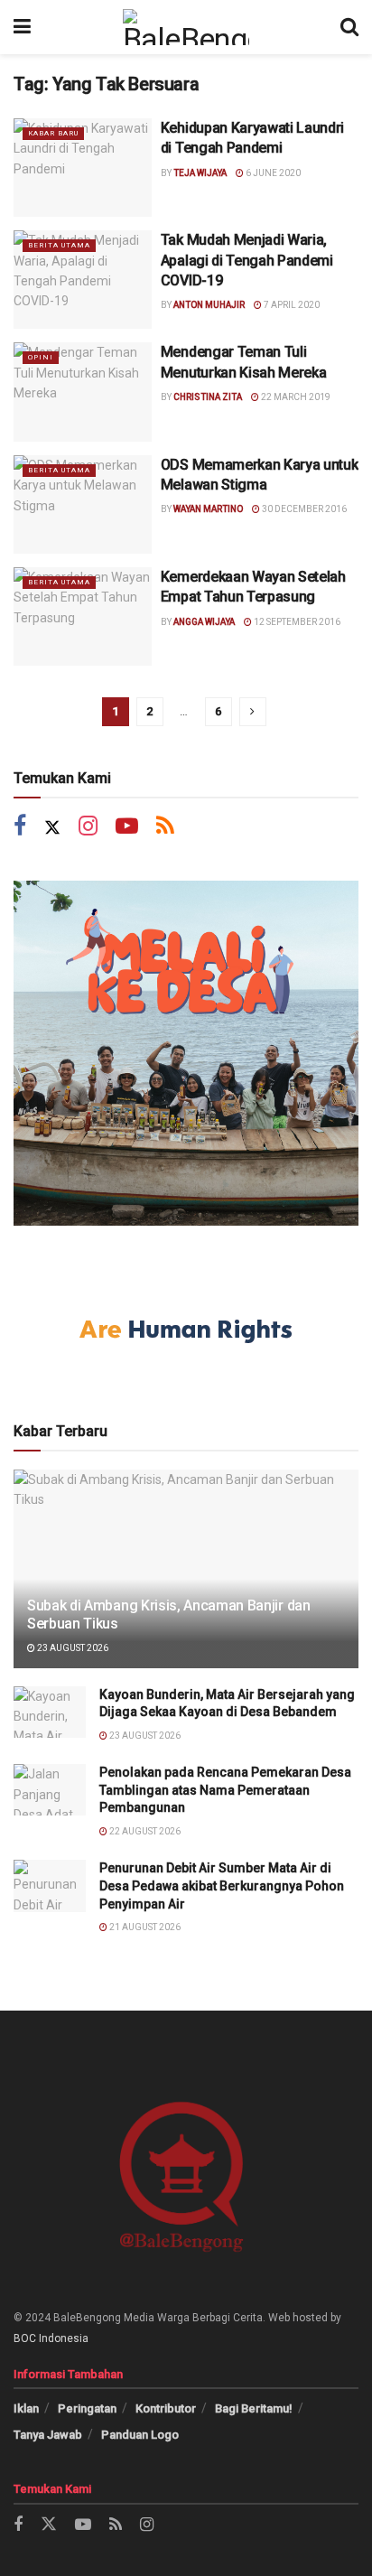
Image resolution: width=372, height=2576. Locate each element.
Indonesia (64, 2338)
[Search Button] (349, 27)
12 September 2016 (296, 622)
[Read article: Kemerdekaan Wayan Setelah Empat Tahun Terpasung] (83, 616)
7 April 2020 (291, 305)
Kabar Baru (53, 133)
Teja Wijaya (200, 173)
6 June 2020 (272, 173)
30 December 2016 (303, 509)
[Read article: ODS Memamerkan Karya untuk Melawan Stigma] (83, 504)
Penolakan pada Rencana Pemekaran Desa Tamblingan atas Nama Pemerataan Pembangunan (225, 1790)
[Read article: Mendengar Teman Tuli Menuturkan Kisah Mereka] (83, 392)
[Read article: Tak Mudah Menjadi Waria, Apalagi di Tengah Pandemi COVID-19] (83, 280)
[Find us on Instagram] (88, 828)
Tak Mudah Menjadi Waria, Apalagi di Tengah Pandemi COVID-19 (247, 260)
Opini (41, 357)
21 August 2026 (144, 1927)
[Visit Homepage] (186, 27)
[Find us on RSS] (165, 828)
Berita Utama (59, 245)
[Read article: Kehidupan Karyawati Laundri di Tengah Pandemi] (83, 168)
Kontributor (166, 2408)
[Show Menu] (22, 27)
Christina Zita (208, 397)
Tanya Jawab (48, 2435)
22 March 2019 (295, 397)
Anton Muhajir (209, 305)
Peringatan (87, 2408)
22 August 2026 (144, 1831)
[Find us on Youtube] (127, 828)
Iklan (26, 2408)
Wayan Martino (208, 509)
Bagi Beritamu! (254, 2408)
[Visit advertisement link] (186, 1053)
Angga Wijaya (204, 622)
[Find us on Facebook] (20, 828)
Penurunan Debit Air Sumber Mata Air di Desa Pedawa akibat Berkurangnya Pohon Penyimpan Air (222, 1885)
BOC (25, 2338)
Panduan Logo (140, 2435)
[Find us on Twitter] (52, 828)
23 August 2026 (72, 1648)
